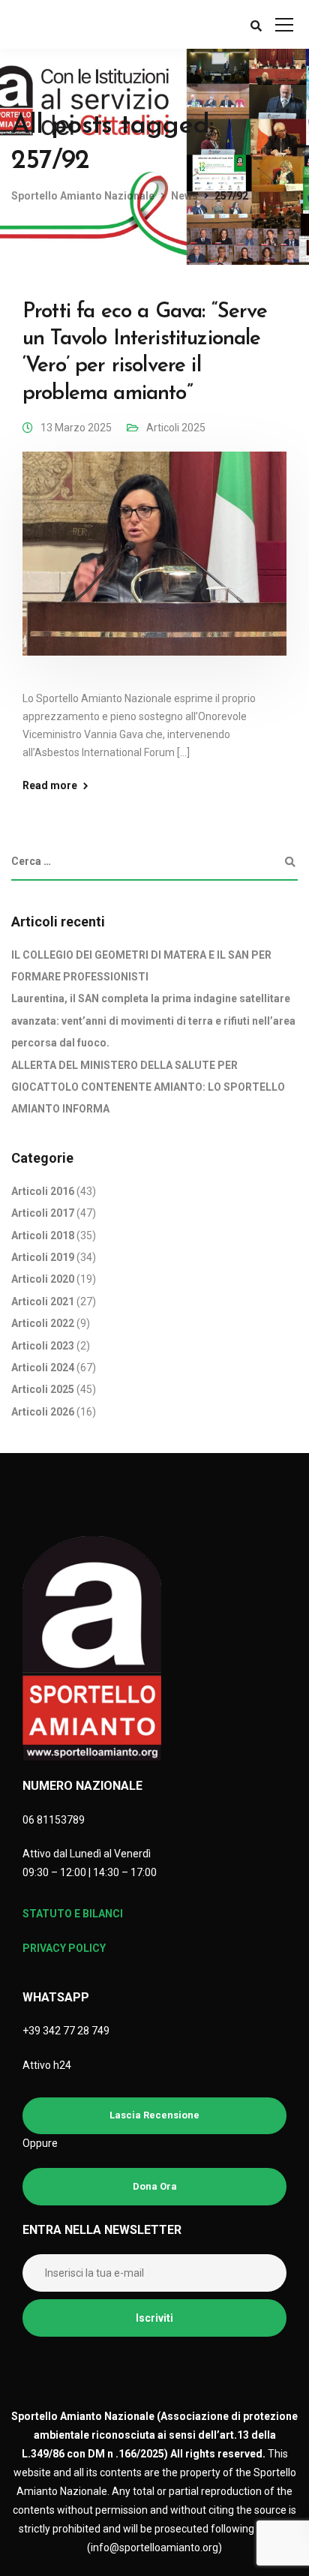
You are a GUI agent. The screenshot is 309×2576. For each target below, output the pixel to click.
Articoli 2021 (43, 1302)
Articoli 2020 (43, 1279)
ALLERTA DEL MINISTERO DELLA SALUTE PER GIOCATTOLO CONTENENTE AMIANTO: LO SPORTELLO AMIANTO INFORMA (148, 1087)
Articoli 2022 (43, 1323)
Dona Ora (155, 2186)
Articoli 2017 (43, 1213)
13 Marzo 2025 (76, 428)
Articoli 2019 (43, 1257)
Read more (50, 785)
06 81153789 (54, 1820)
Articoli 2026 (43, 1412)
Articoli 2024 (43, 1368)
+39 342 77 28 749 (66, 2031)
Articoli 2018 (43, 1235)
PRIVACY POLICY (64, 1948)
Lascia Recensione (154, 2115)
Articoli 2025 (176, 428)
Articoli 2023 (43, 1346)
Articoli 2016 (43, 1191)
